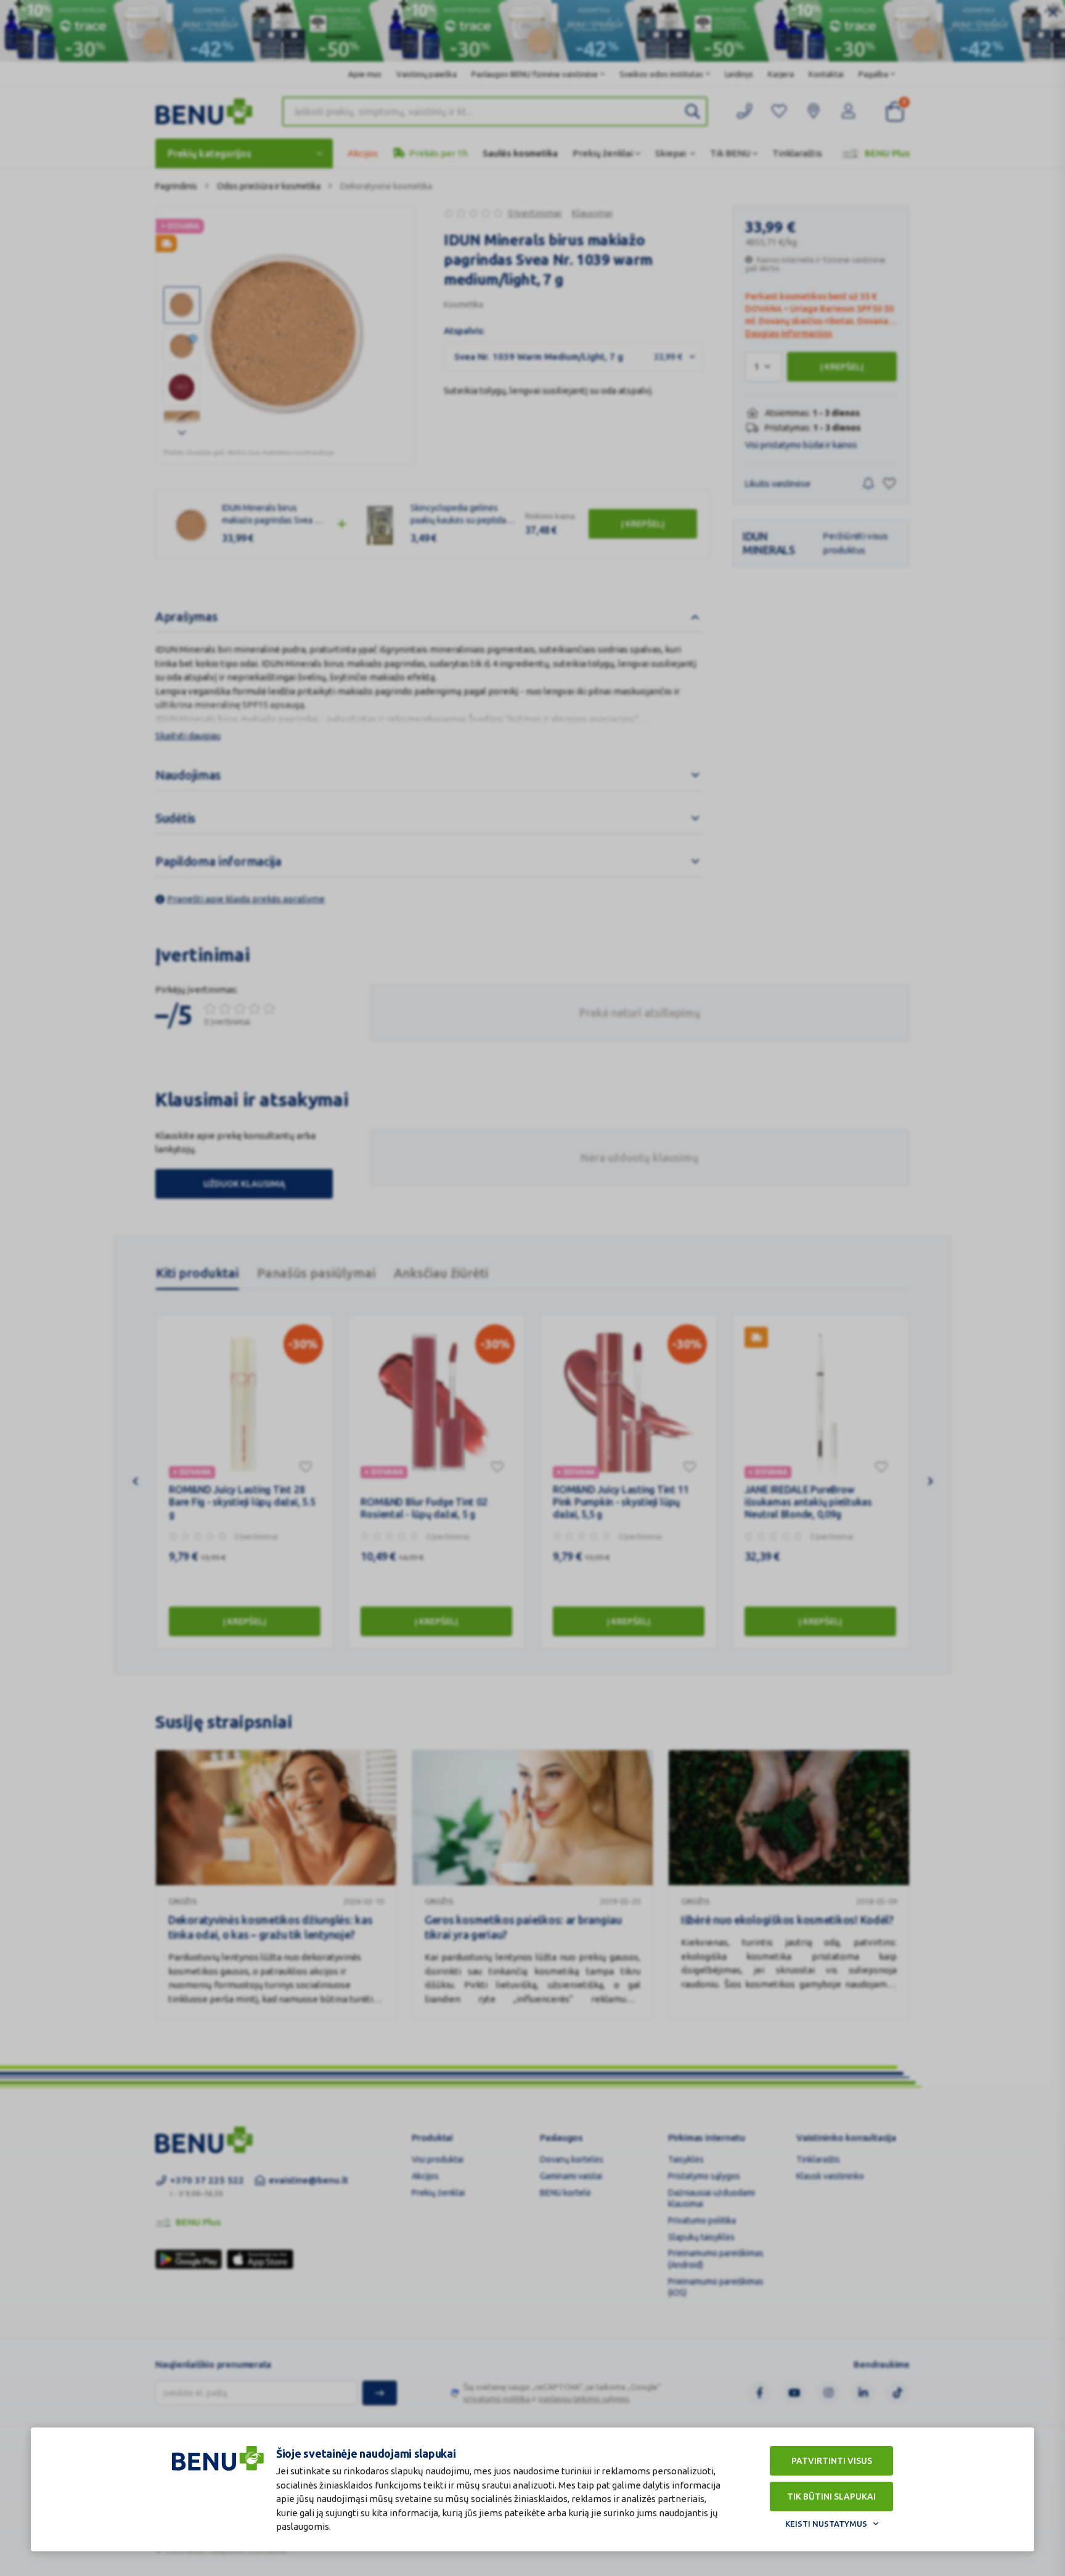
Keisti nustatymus (826, 2524)
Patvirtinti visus (832, 2461)
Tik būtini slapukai (831, 2497)
